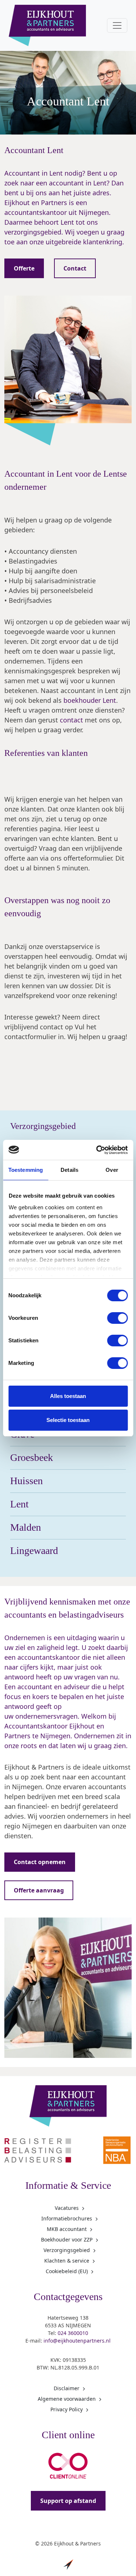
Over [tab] (112, 1170)
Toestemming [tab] (26, 1170)
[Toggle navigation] (117, 25)
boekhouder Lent (90, 700)
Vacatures (67, 2208)
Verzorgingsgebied (67, 2250)
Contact (75, 268)
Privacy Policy (67, 2409)
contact (71, 720)
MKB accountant (67, 2229)
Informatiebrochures (67, 2218)
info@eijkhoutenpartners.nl (77, 2341)
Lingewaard (34, 1551)
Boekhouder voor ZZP (67, 2240)
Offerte (24, 268)
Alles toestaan (68, 1396)
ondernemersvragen (46, 1716)
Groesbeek (32, 1457)
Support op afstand (68, 2501)
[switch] (117, 1318)
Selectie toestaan (68, 1420)
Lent (19, 1504)
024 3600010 (73, 2333)
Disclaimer (67, 2388)
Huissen (26, 1481)
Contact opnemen (40, 1862)
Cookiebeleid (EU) (67, 2271)
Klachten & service (67, 2261)
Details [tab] (69, 1170)
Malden (26, 1527)
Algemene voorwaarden (67, 2399)
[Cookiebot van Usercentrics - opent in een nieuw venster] (97, 1150)
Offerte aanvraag (39, 1890)
